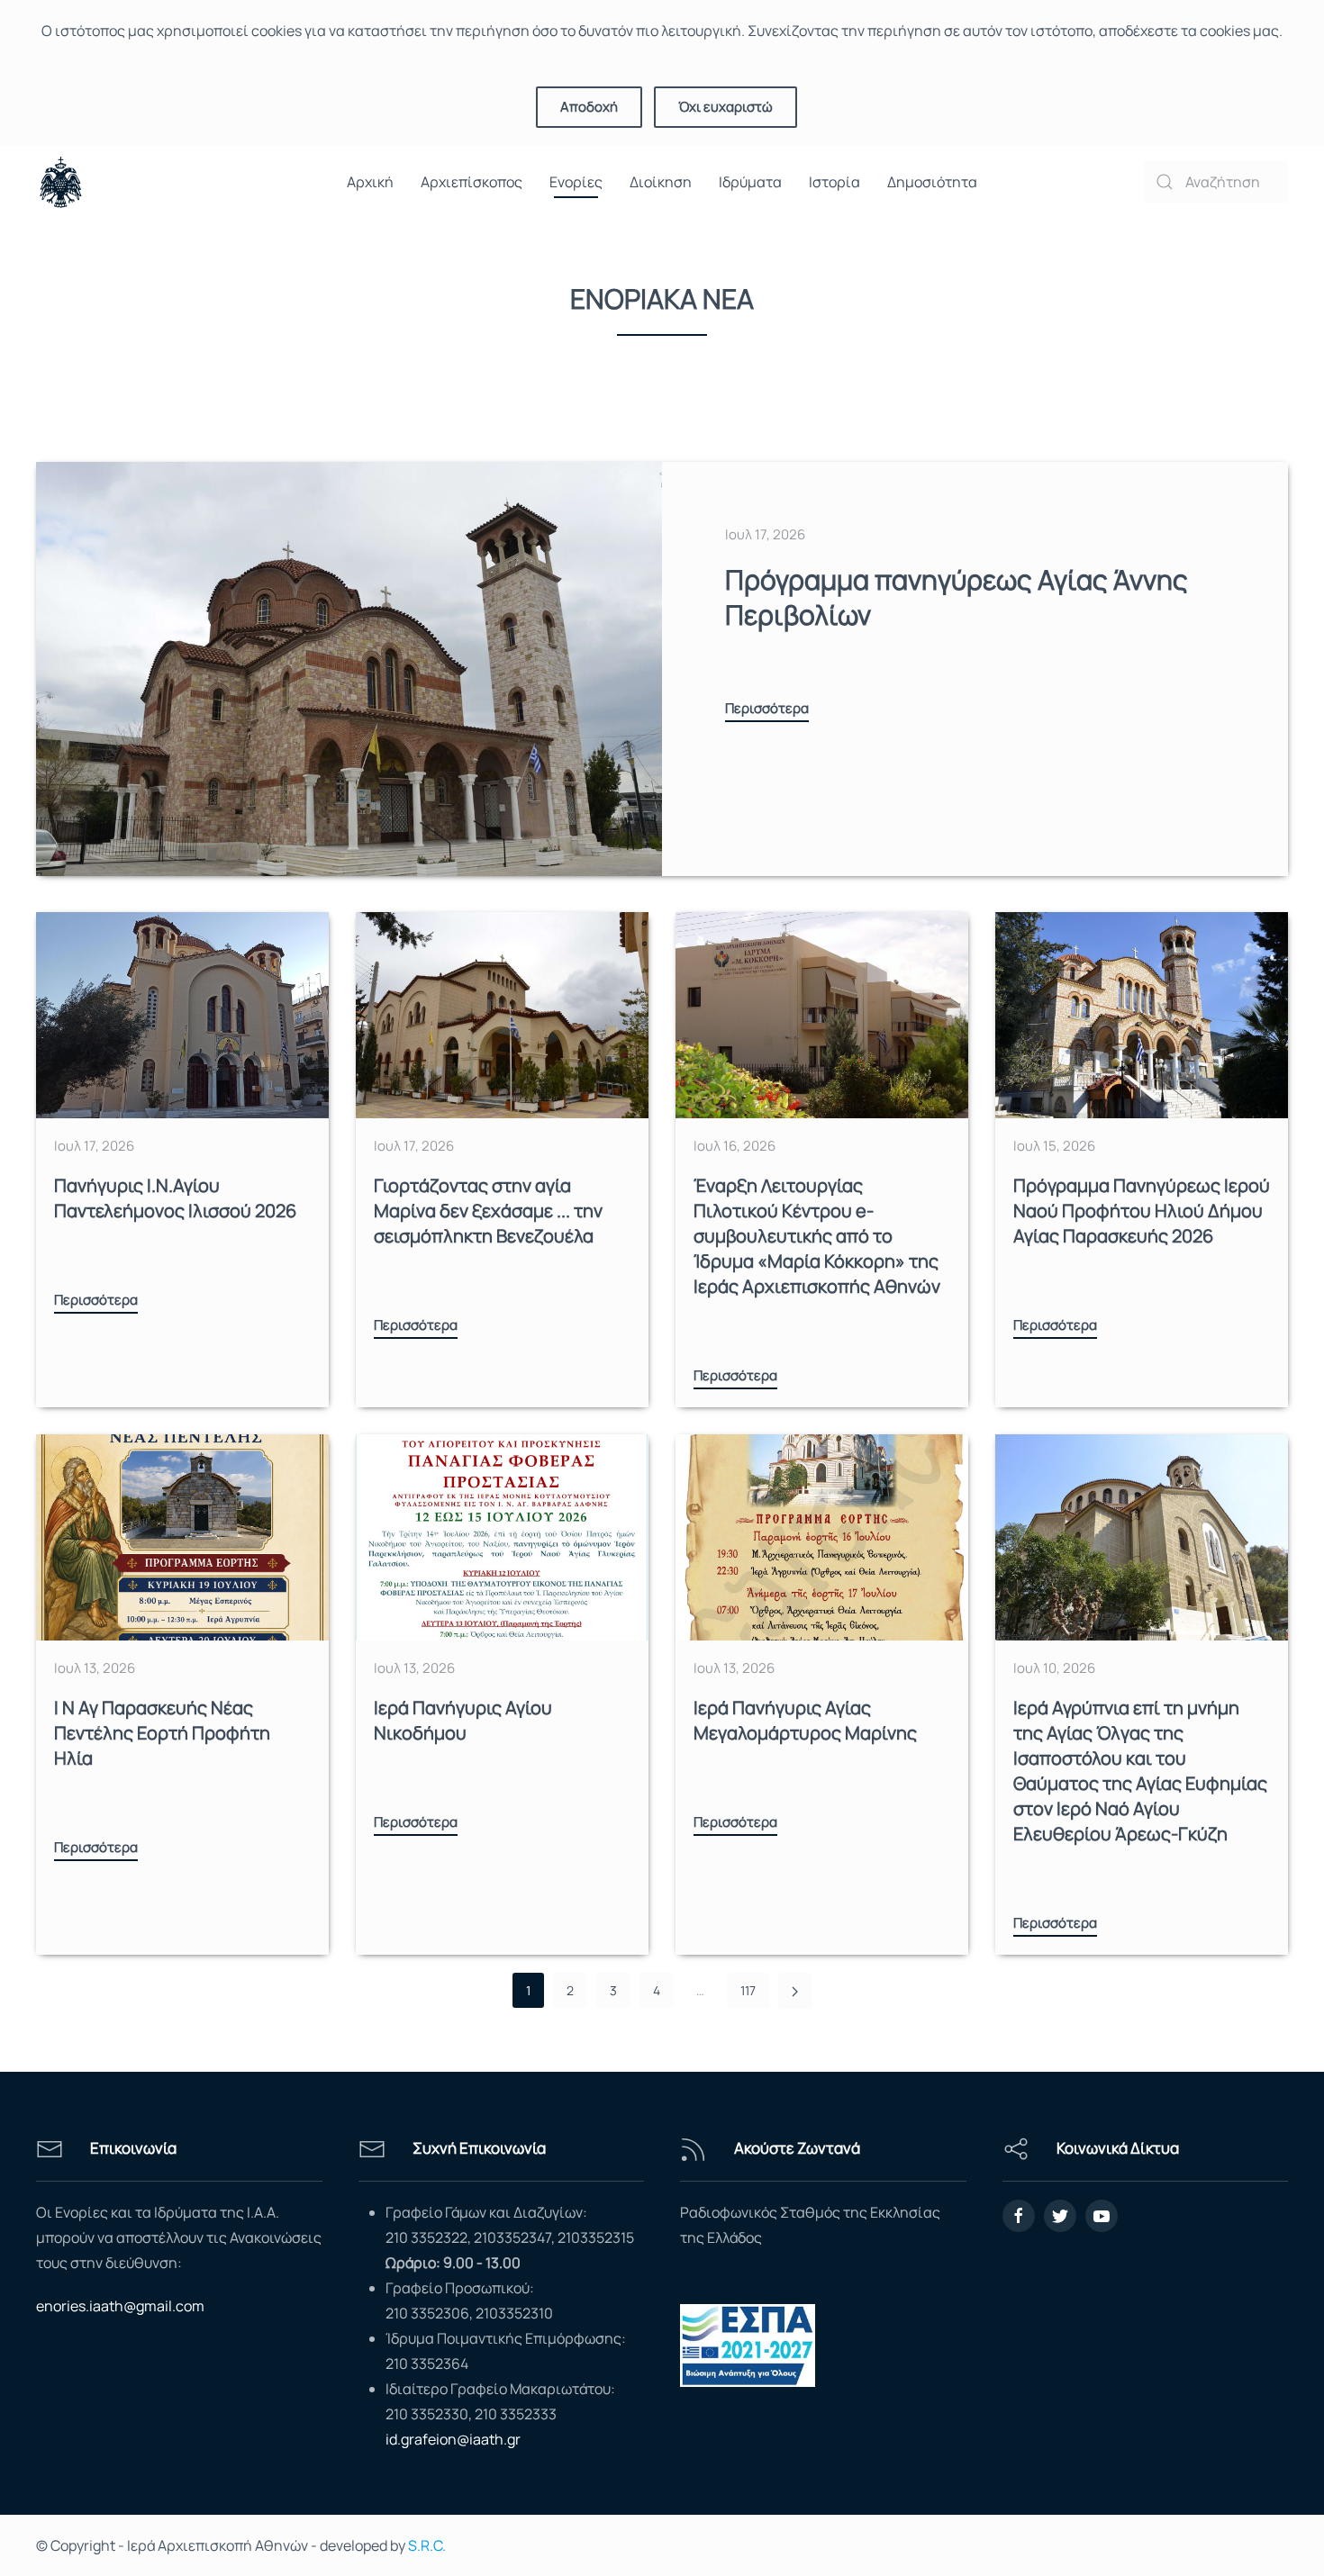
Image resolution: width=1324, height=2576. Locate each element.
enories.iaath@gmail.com (120, 2306)
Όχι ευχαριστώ (725, 107)
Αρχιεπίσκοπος (472, 182)
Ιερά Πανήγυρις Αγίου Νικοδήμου (463, 1720)
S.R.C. (427, 2545)
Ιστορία (834, 182)
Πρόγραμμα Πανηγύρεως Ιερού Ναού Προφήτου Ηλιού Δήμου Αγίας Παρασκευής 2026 (1142, 1211)
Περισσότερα (767, 708)
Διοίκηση (661, 182)
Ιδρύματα (750, 182)
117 (748, 1990)
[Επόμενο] (795, 1991)
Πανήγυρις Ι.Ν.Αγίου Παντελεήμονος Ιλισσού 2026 (175, 1198)
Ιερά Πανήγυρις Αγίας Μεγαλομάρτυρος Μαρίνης (805, 1720)
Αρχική (370, 182)
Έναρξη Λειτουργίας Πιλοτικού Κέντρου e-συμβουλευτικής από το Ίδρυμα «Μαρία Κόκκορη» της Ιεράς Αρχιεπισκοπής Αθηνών (817, 1236)
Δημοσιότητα (932, 182)
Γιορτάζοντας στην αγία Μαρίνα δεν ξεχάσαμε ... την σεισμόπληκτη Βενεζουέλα (488, 1211)
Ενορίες (576, 182)
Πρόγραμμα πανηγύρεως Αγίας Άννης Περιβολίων (957, 597)
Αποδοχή (589, 107)
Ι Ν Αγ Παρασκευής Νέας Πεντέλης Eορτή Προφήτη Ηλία (162, 1733)
